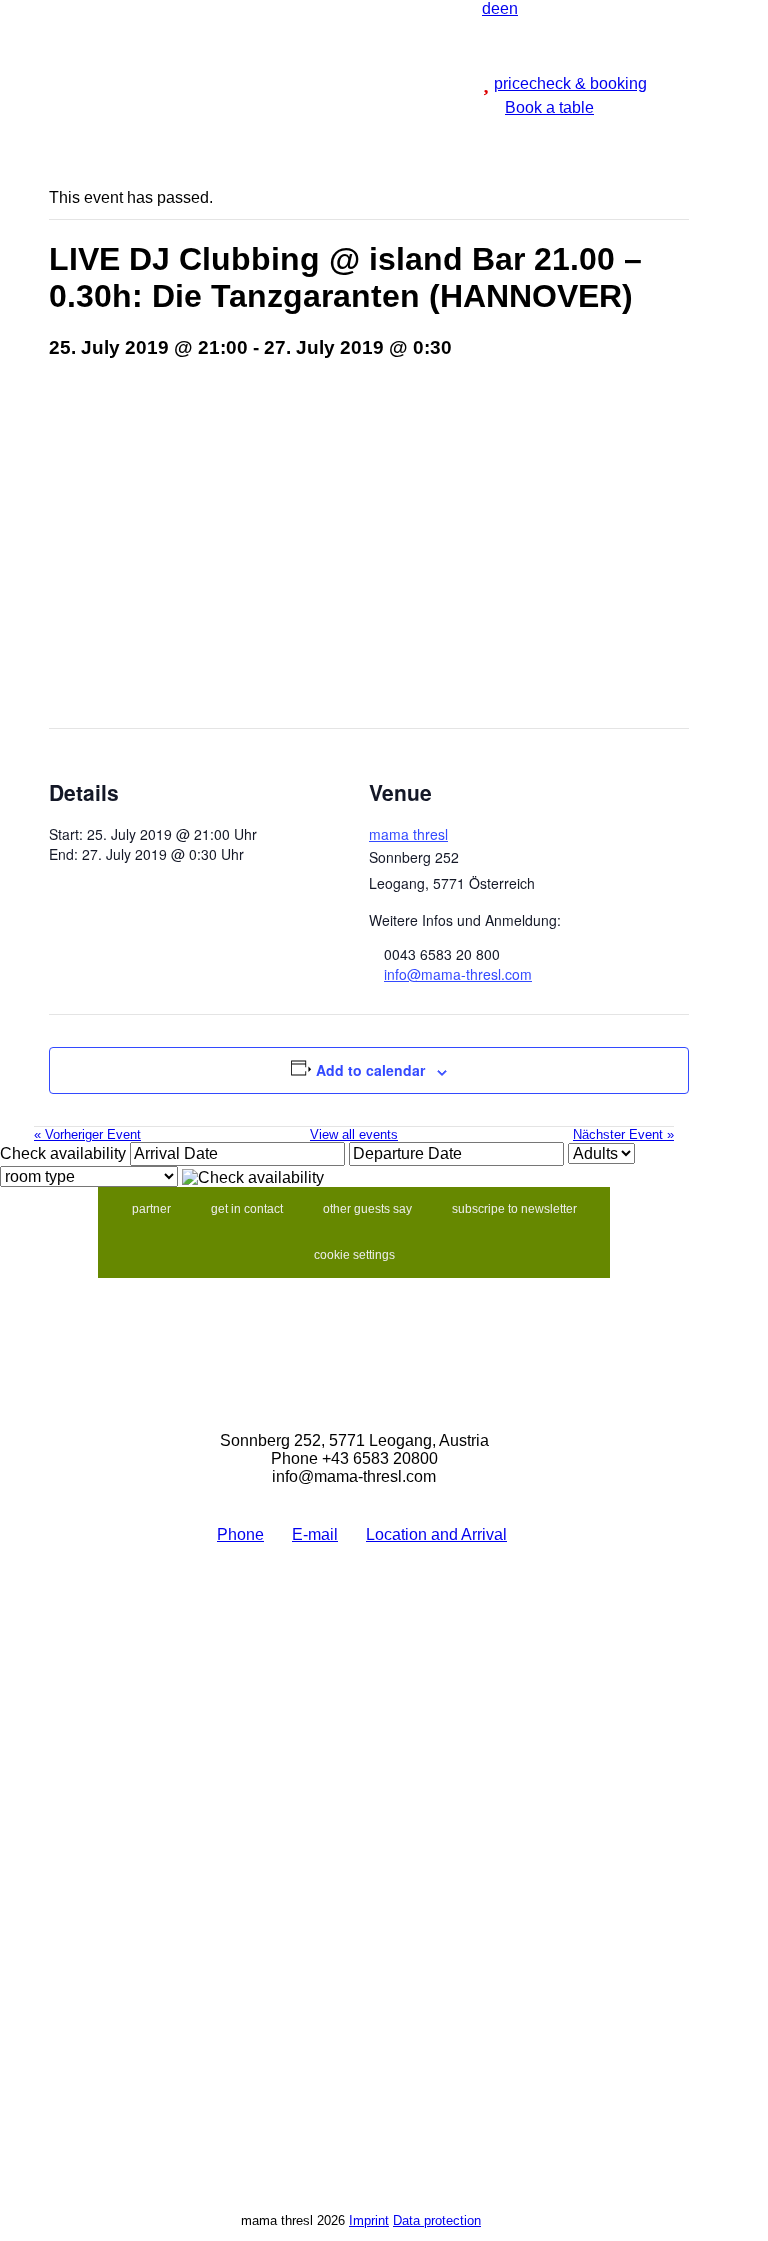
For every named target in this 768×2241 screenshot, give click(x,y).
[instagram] (544, 8)
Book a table (549, 107)
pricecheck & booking (570, 83)
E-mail (315, 1534)
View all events (354, 1134)
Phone (240, 1534)
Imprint (369, 2220)
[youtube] (560, 8)
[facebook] (528, 8)
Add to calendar (370, 1070)
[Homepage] (369, 8)
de (491, 8)
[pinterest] (576, 8)
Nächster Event (623, 1134)
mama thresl (408, 834)
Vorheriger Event (87, 1134)
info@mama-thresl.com (458, 974)
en (509, 8)
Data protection (437, 2220)
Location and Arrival (436, 1534)
